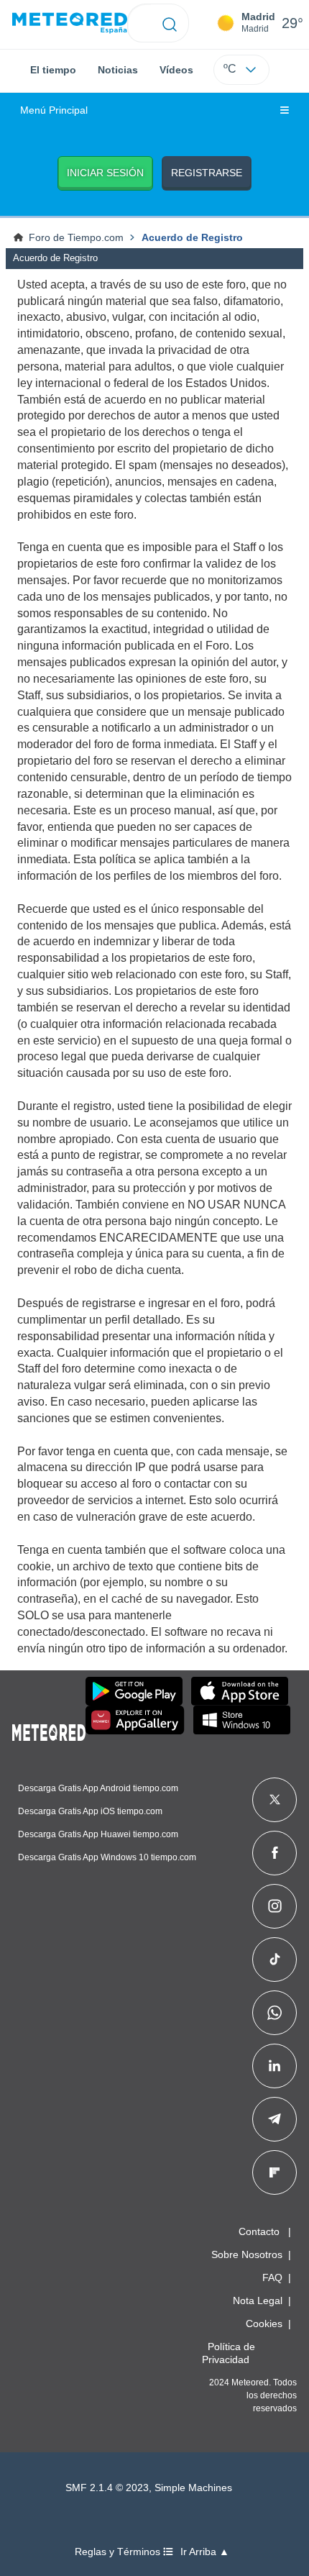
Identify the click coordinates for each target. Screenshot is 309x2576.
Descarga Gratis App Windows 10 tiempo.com (107, 1857)
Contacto (259, 2231)
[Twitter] (275, 1800)
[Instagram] (275, 1906)
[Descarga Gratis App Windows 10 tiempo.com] (242, 1720)
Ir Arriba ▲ (205, 2552)
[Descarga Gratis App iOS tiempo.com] (240, 1691)
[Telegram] (274, 2119)
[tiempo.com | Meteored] (49, 1730)
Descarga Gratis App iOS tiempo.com (90, 1811)
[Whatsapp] (275, 2013)
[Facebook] (275, 1853)
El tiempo (53, 70)
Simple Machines (193, 2488)
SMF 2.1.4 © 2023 (107, 2488)
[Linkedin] (275, 2066)
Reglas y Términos (119, 2552)
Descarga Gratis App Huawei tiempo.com (98, 1834)
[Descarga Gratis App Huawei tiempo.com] (135, 1720)
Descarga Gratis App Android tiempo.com (98, 1788)
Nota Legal (258, 2300)
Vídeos (176, 70)
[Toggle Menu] (285, 111)
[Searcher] (170, 23)
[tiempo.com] (70, 23)
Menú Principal (54, 110)
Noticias (118, 70)
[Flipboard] (275, 2172)
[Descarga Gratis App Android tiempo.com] (134, 1691)
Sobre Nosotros (247, 2254)
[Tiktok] (275, 1960)
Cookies (264, 2324)
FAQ (272, 2277)
